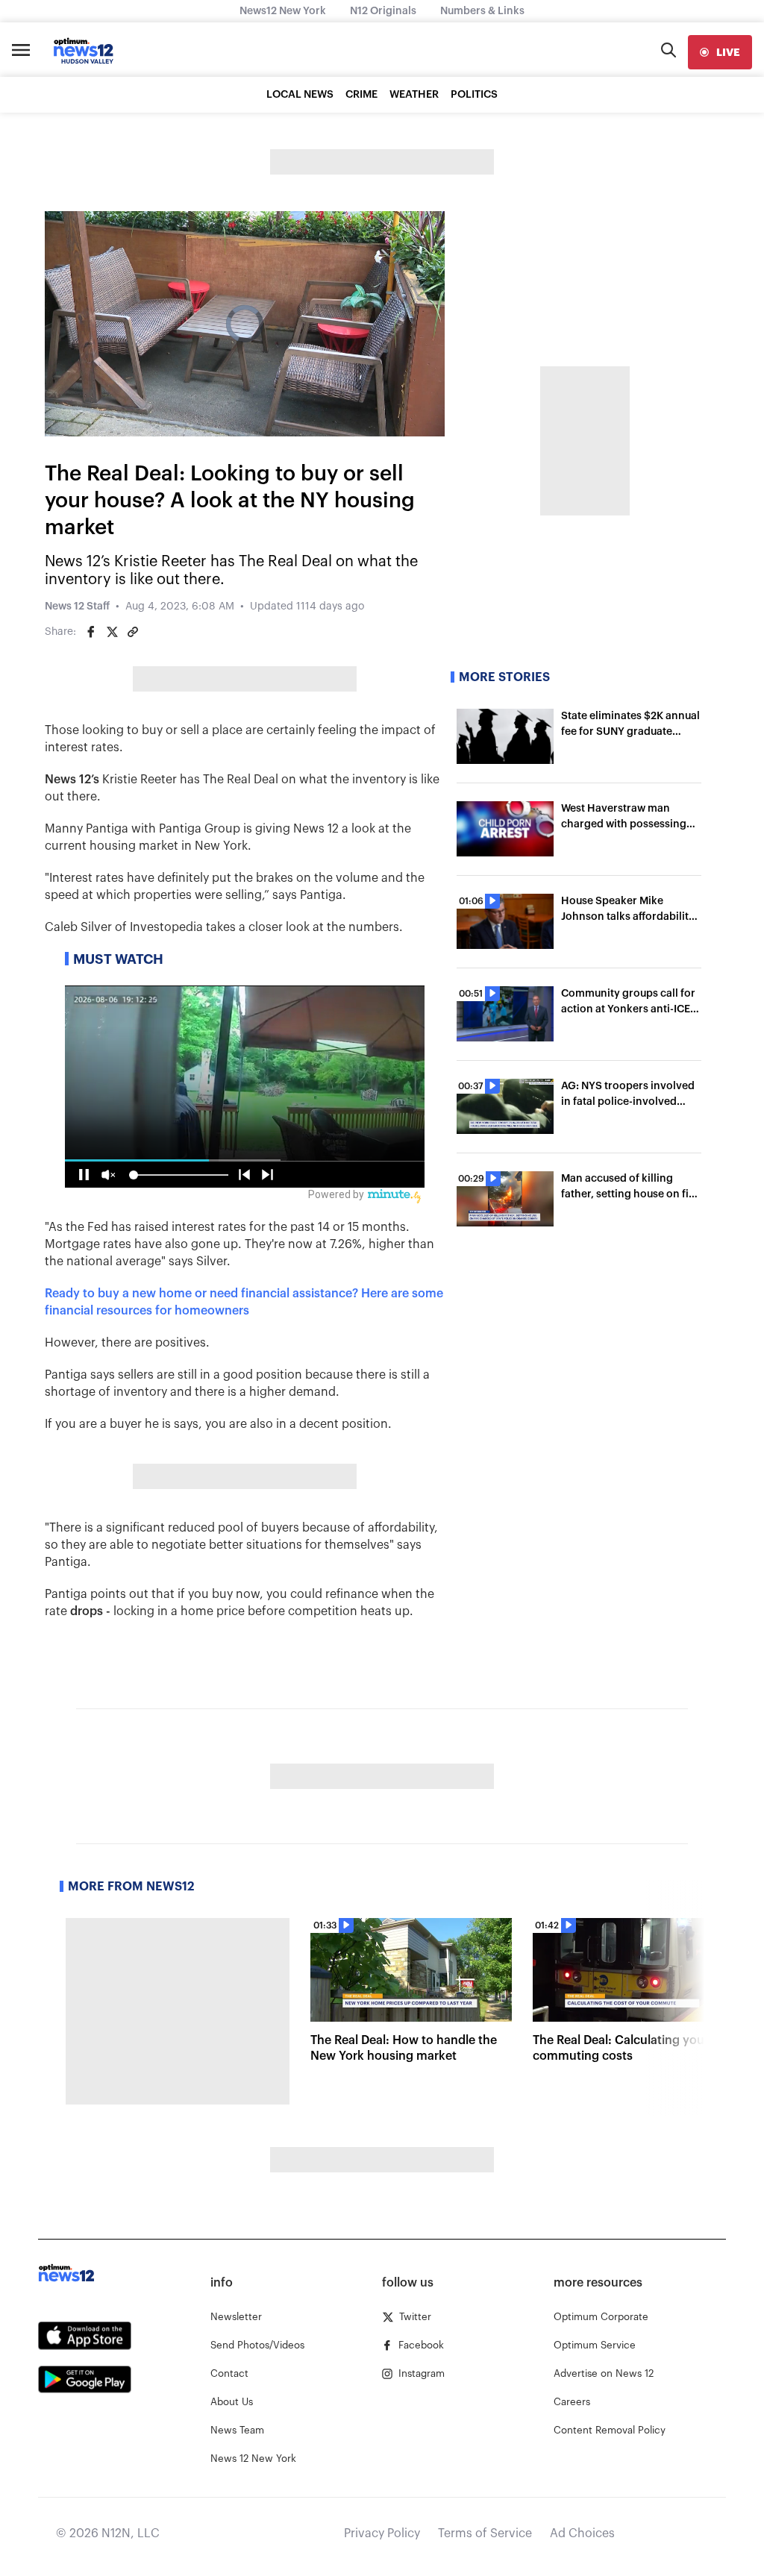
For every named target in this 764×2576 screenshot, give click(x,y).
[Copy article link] (133, 632)
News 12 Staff (77, 607)
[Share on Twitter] (112, 632)
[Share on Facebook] (91, 632)
